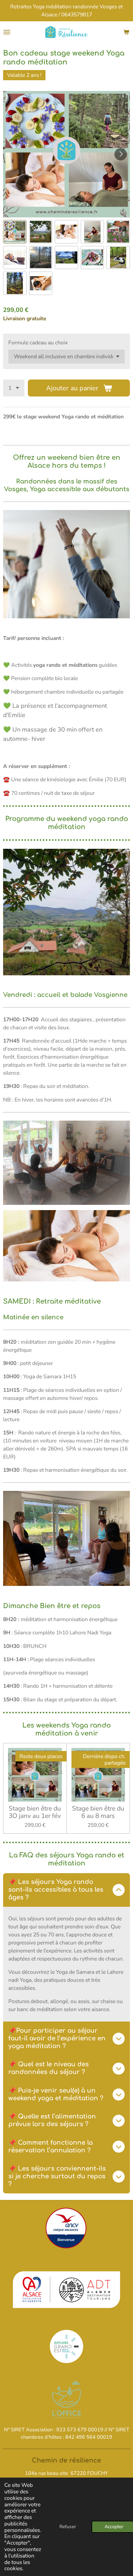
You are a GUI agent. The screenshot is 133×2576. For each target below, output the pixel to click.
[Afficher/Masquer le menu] (7, 32)
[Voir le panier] (126, 32)
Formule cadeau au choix (38, 342)
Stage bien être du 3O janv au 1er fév (35, 1812)
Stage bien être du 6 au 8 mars (98, 1812)
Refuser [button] (68, 2527)
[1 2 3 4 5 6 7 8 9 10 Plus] (14, 388)
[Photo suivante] (121, 154)
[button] (15, 232)
